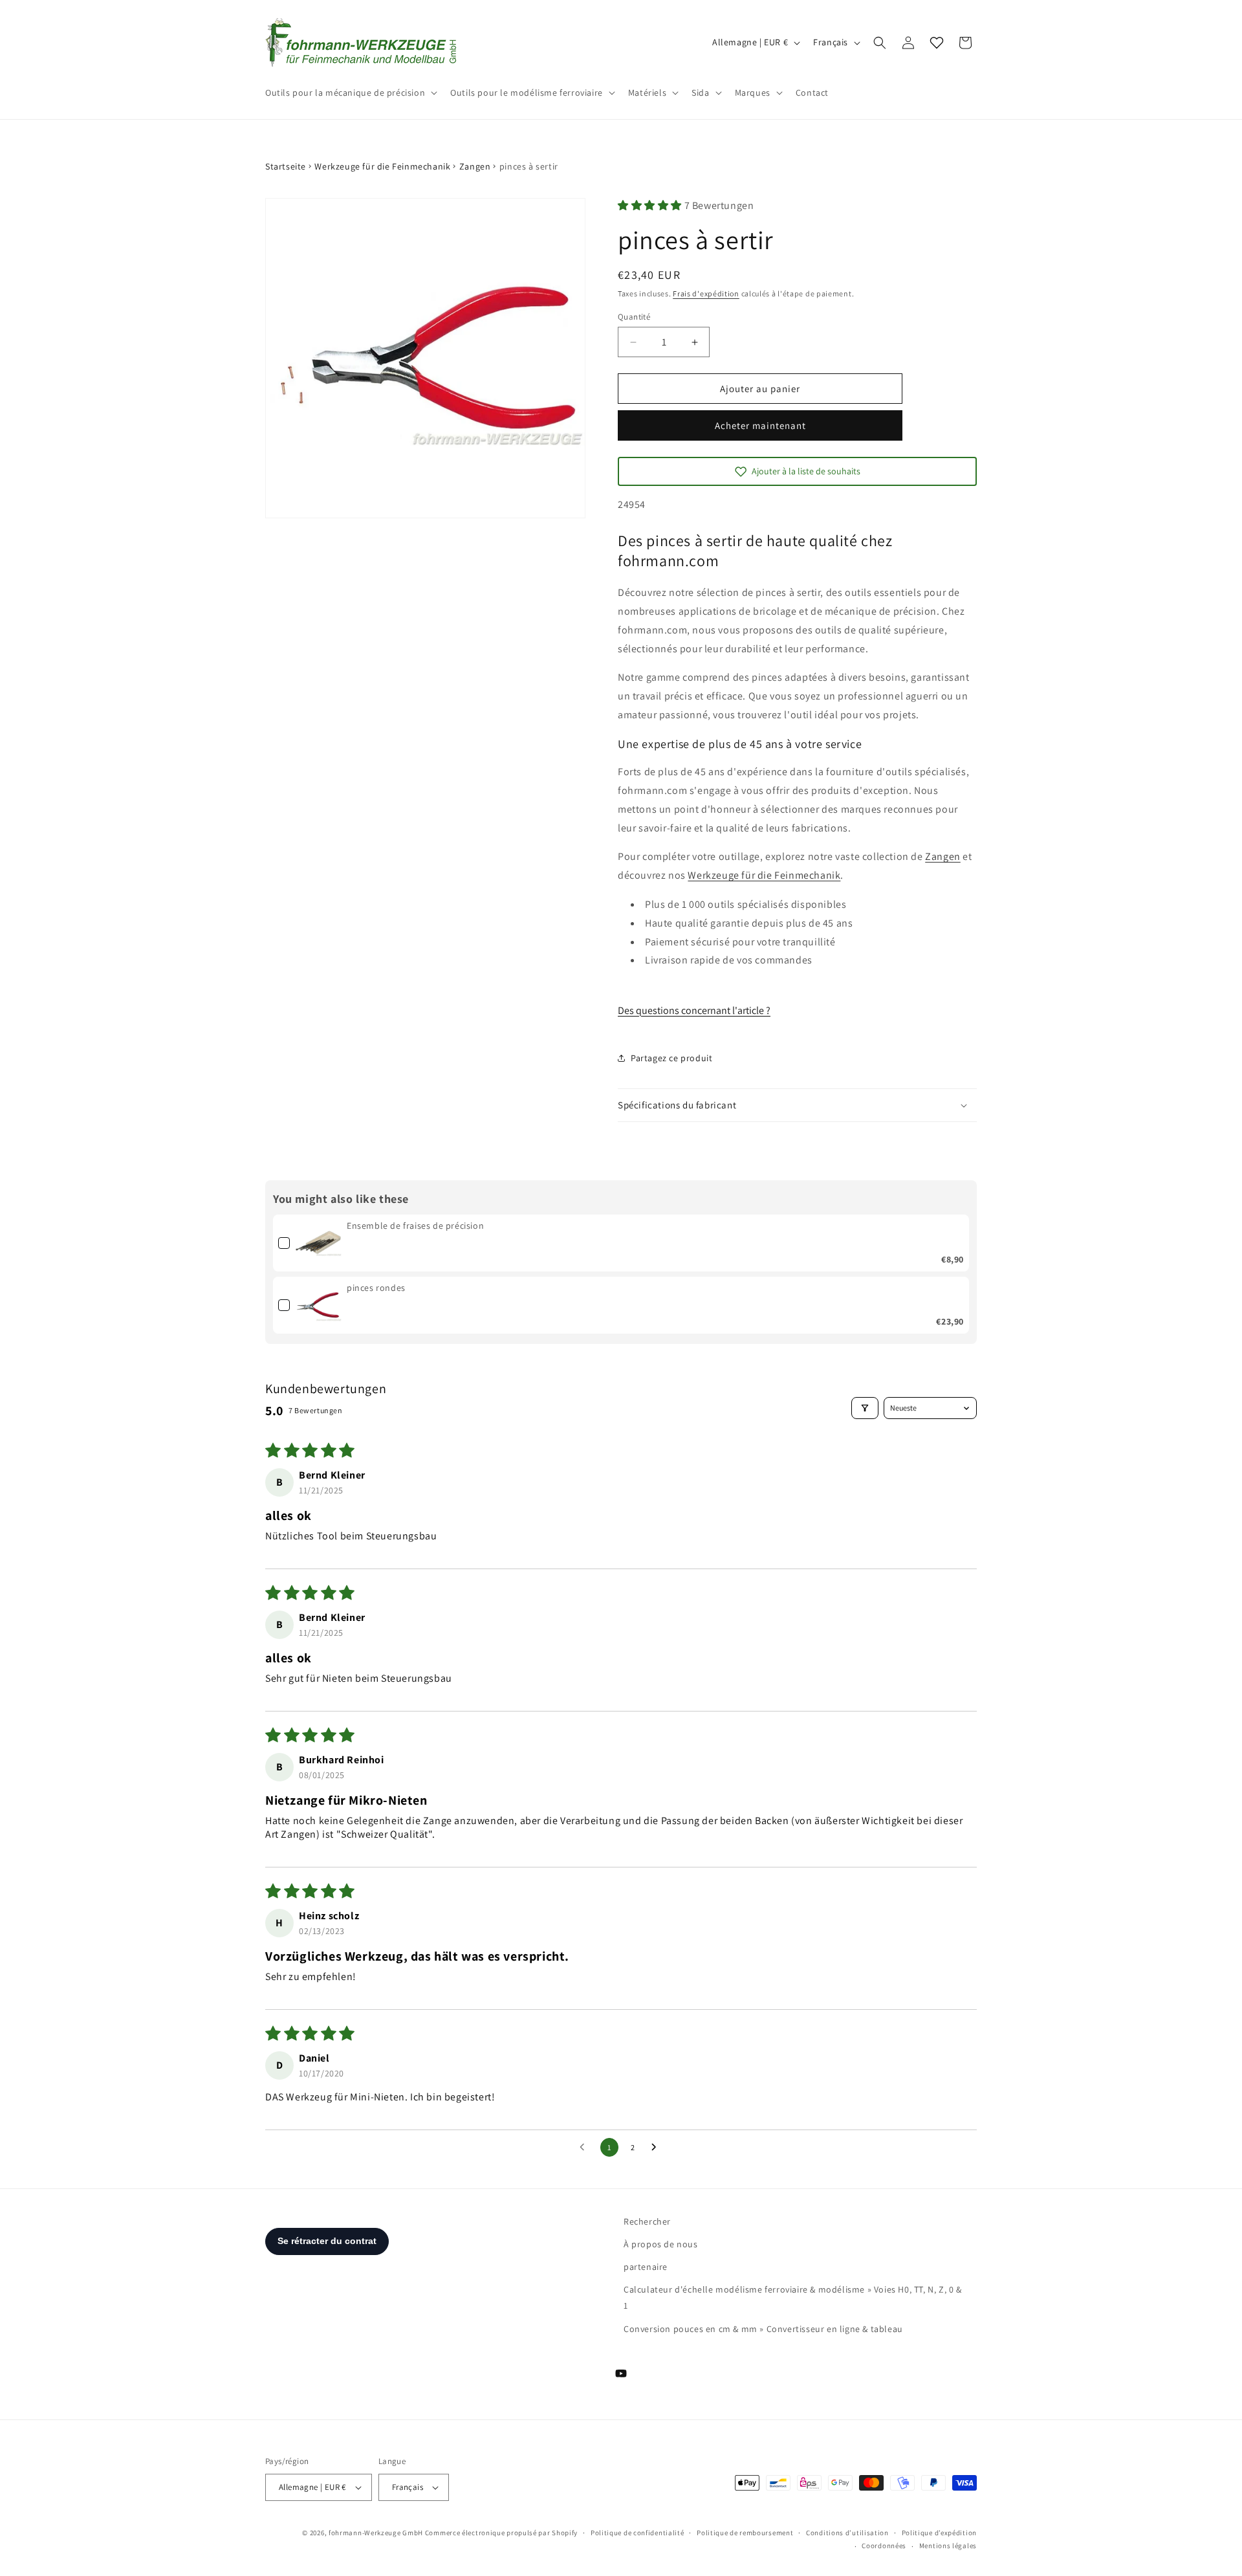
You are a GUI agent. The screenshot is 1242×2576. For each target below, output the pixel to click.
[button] (350, 93)
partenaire (646, 2267)
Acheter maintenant (760, 425)
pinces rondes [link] (376, 1288)
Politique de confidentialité (637, 2533)
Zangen (475, 166)
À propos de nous (661, 2244)
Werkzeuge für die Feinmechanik (382, 166)
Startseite (286, 166)
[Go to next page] (657, 2148)
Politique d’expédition (939, 2533)
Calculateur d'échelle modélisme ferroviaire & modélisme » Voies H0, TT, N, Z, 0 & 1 (793, 2297)
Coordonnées (884, 2546)
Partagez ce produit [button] (671, 1058)
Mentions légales (948, 2546)
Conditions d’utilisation (847, 2533)
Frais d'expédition (706, 293)
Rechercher (647, 2221)
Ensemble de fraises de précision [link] (415, 1226)
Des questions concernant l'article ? (694, 1010)
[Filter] (865, 1408)
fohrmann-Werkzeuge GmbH (376, 2533)
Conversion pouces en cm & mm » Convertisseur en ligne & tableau (763, 2329)
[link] (318, 1243)
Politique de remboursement (745, 2533)
